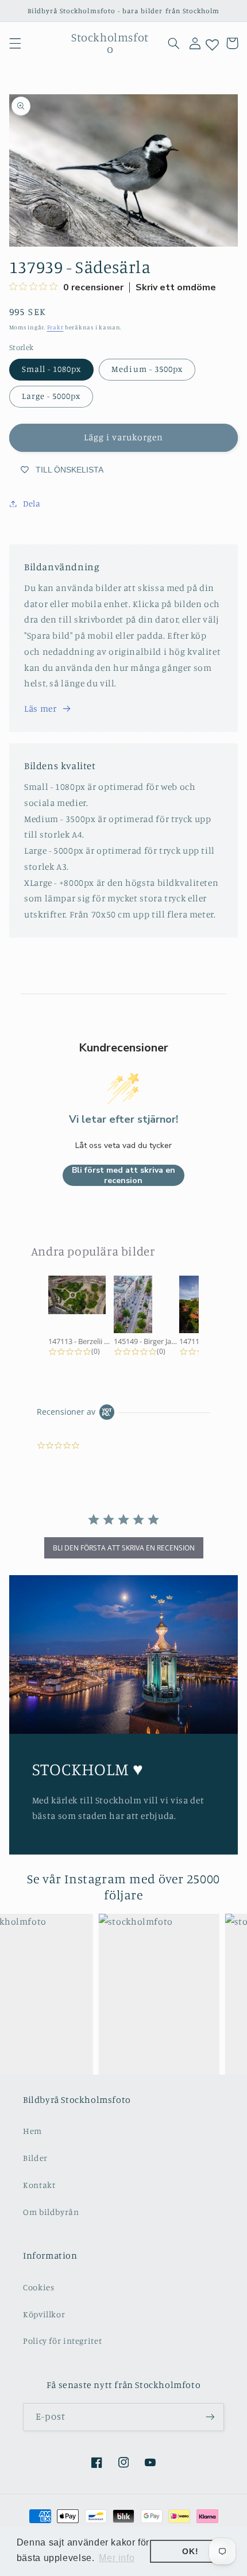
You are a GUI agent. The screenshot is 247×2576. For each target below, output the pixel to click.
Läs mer (40, 709)
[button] (15, 43)
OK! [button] (190, 2551)
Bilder (35, 2158)
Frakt (55, 327)
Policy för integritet (62, 2341)
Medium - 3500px (147, 369)
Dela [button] (32, 503)
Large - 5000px (51, 396)
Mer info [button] (117, 2558)
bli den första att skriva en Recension (124, 1548)
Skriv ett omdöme (176, 287)
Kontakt (39, 2185)
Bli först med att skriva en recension (123, 1175)
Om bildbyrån (51, 2212)
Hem (32, 2131)
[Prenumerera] (210, 2417)
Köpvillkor (44, 2314)
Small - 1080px (52, 369)
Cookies (38, 2287)
